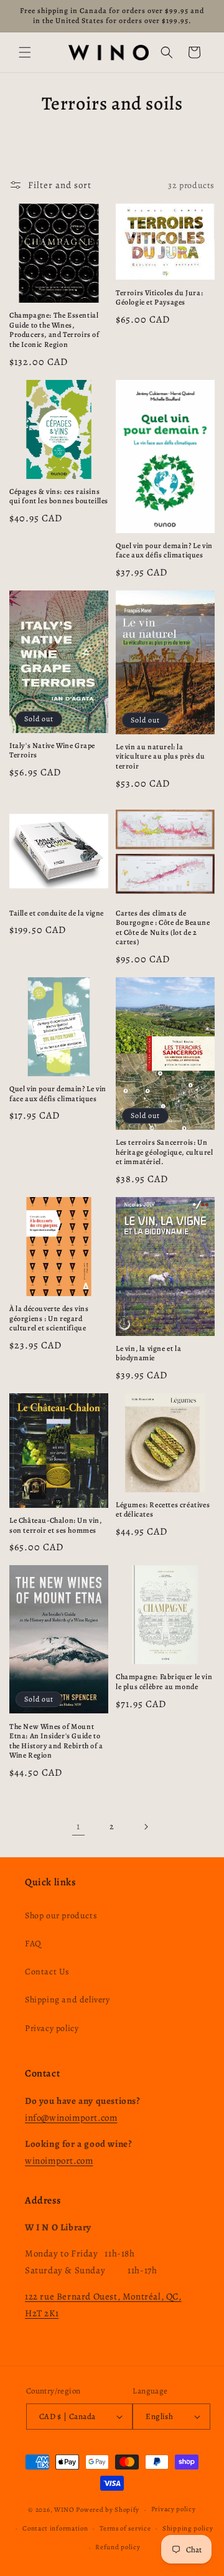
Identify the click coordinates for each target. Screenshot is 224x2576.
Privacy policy (52, 2028)
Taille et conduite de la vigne (57, 913)
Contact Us (47, 1972)
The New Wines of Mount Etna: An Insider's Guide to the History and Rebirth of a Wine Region (56, 1741)
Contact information (55, 2528)
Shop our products (61, 1915)
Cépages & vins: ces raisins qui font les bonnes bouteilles (59, 497)
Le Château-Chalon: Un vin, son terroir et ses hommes (56, 1526)
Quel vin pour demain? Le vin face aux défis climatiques (164, 551)
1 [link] (78, 1826)
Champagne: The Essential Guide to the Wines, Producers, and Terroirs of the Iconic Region (54, 330)
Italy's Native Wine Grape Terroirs (52, 751)
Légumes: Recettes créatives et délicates (163, 1510)
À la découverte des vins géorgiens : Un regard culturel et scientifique (49, 1319)
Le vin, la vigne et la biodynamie (148, 1354)
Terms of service (125, 2528)
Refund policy (118, 2547)
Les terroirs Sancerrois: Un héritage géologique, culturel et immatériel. (164, 1152)
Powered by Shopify (108, 2510)
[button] (25, 52)
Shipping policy (188, 2528)
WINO (65, 2510)
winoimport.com (59, 2161)
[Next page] (146, 1827)
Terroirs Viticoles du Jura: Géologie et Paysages (159, 298)
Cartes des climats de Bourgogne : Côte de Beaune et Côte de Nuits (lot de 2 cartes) (163, 928)
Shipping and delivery (68, 2000)
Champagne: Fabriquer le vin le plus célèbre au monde (164, 1682)
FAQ (33, 1944)
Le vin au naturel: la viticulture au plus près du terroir (160, 757)
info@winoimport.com (71, 2118)
